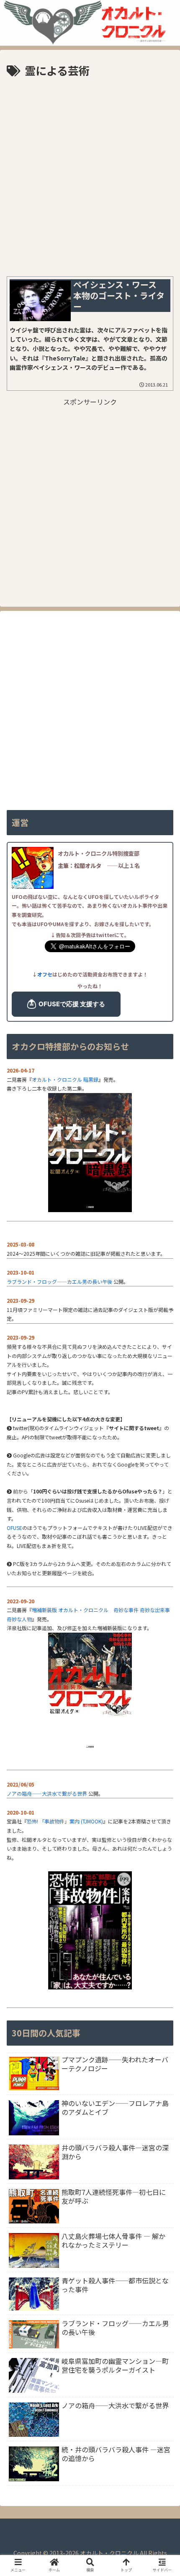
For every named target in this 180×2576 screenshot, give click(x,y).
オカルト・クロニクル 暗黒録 (65, 1079)
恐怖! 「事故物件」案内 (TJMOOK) (65, 1821)
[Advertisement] (90, 174)
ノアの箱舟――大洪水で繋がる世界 (47, 1793)
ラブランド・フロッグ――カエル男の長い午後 (59, 1282)
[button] (162, 1709)
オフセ (45, 974)
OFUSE (14, 1528)
